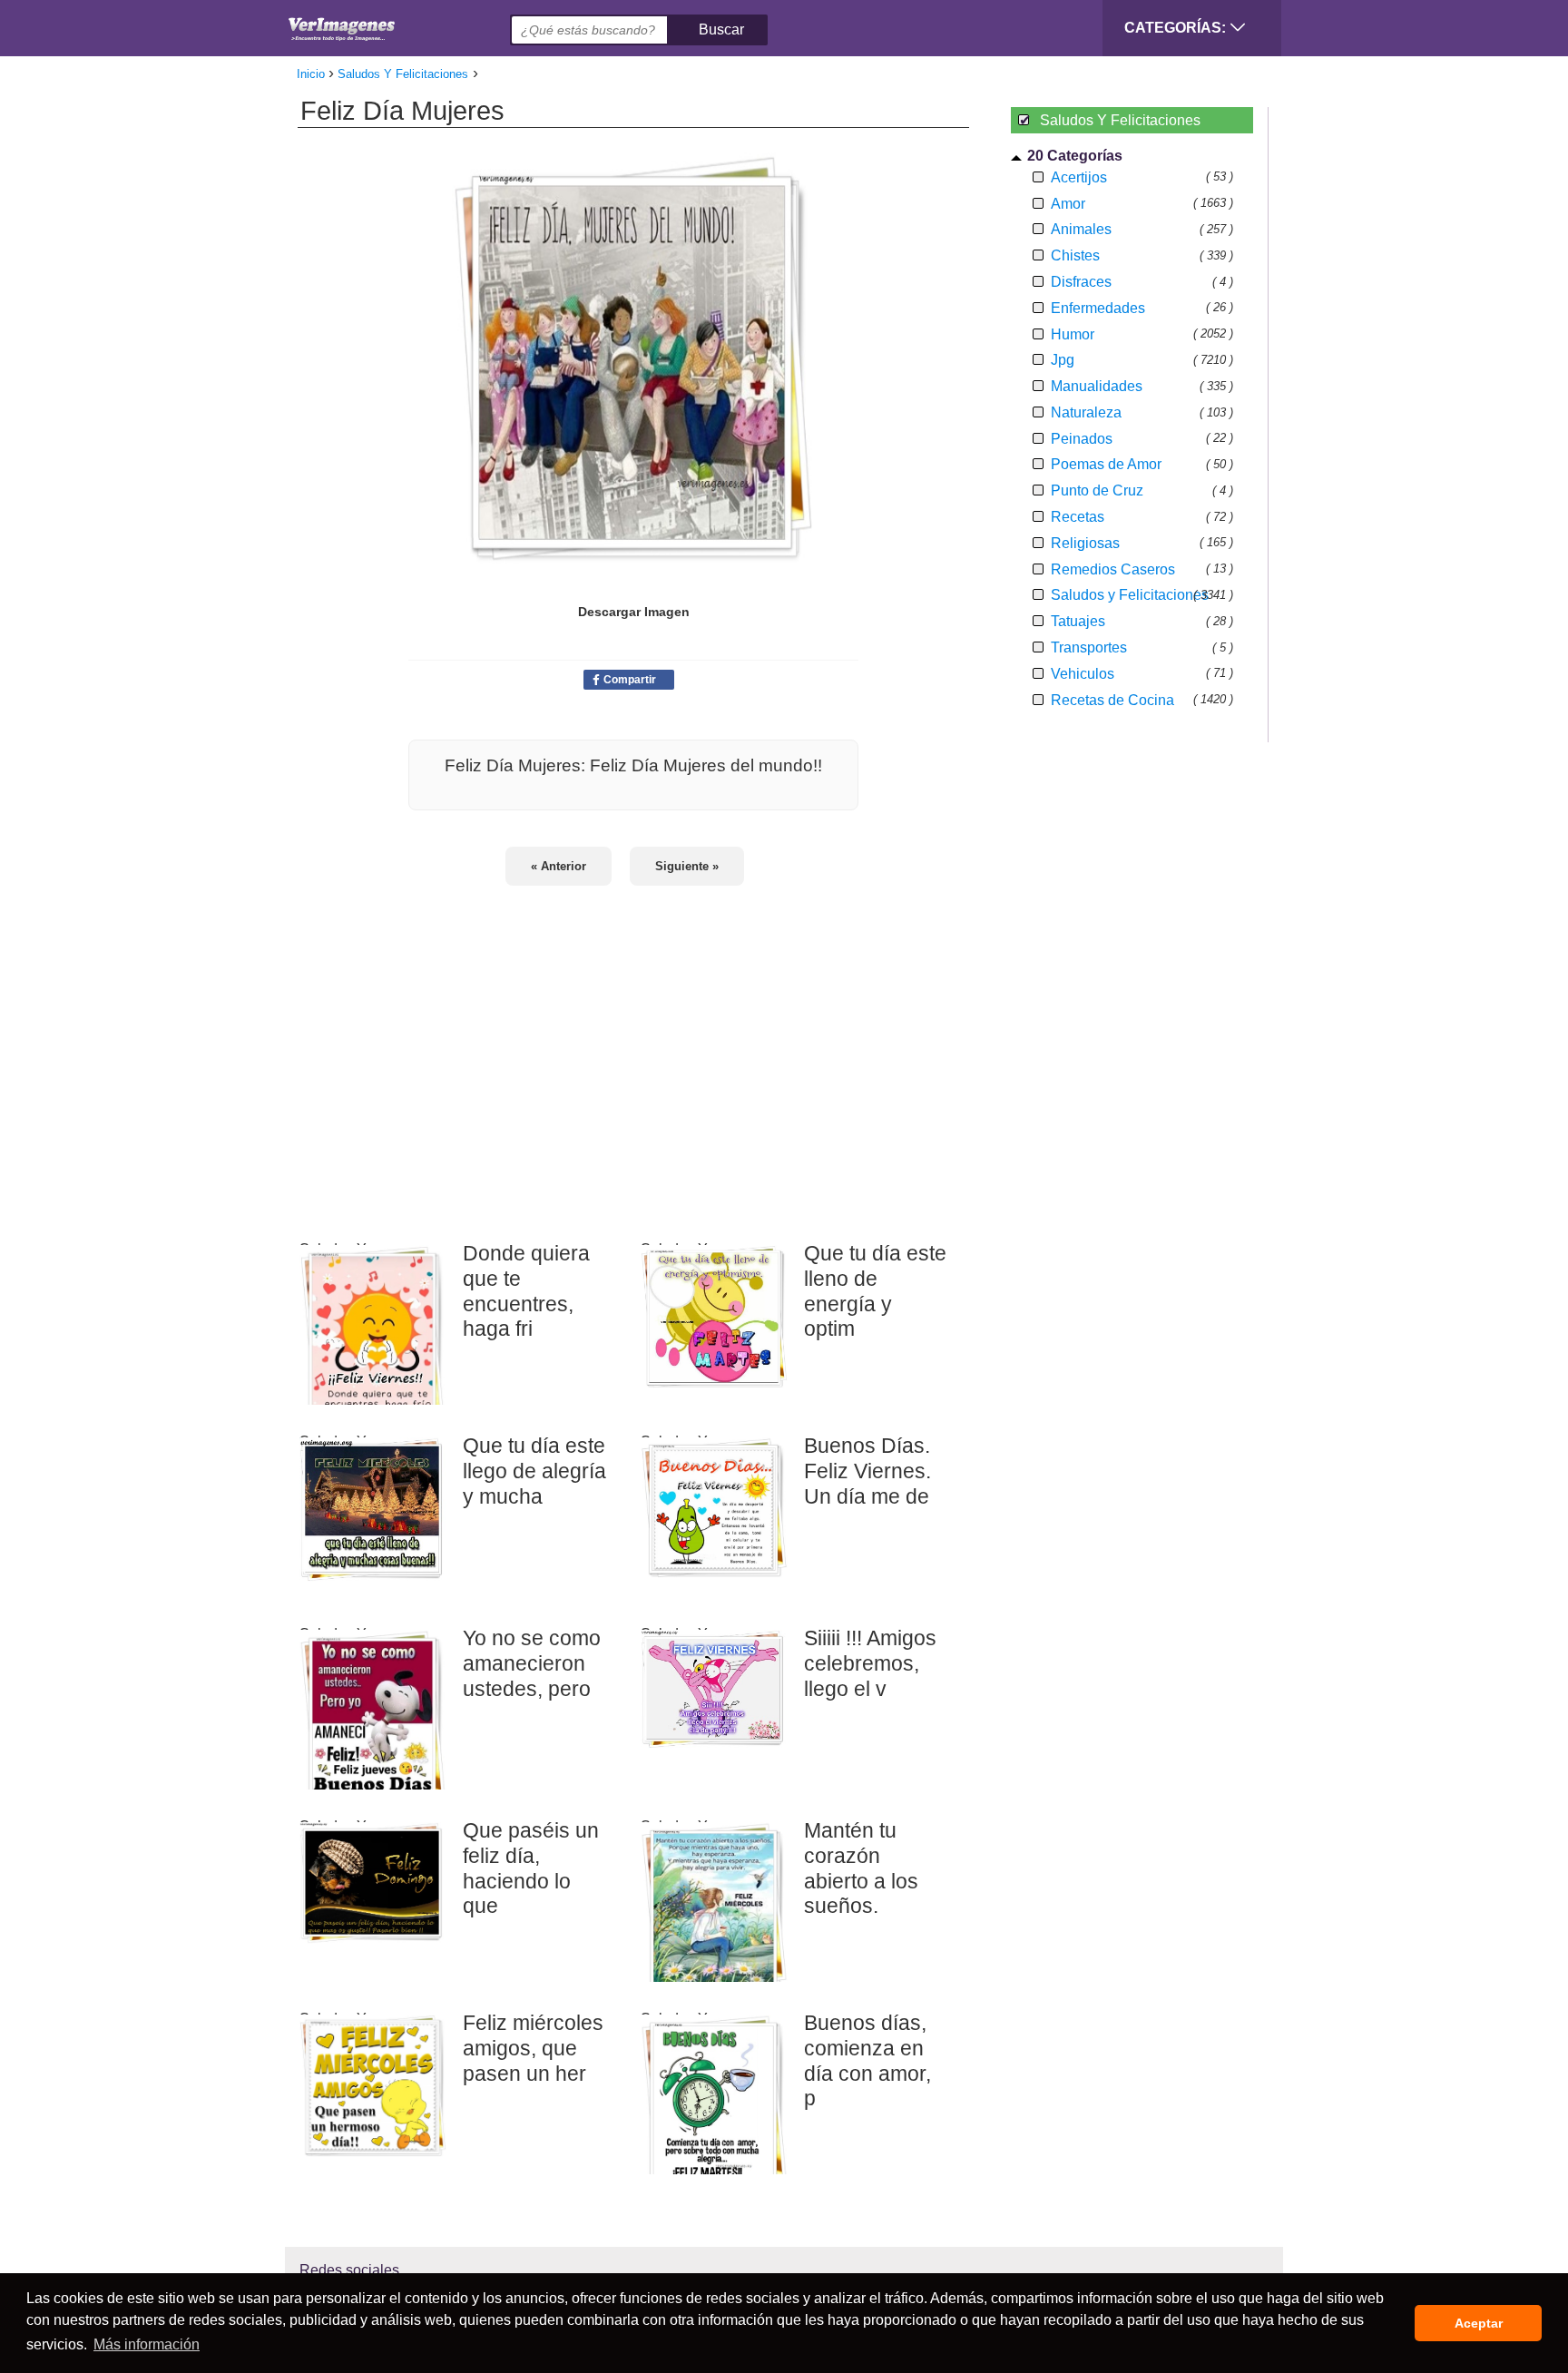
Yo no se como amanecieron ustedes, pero (532, 1663)
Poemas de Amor (1106, 464)
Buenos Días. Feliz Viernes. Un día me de (867, 1471)
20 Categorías (1075, 156)
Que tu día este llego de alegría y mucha (534, 1471)
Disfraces (1081, 282)
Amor (1068, 204)
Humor (1073, 334)
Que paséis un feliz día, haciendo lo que (531, 1868)
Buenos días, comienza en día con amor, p (867, 2060)
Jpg (1063, 360)
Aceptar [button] (1479, 2323)
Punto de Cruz (1097, 490)
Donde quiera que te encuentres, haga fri (526, 1291)
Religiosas (1085, 543)
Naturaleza (1086, 412)
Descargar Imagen (634, 612)
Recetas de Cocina (1112, 700)
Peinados (1082, 439)
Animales (1081, 229)
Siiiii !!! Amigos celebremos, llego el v (870, 1663)
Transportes (1089, 647)
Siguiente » (687, 866)
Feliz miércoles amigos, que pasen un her (533, 2048)
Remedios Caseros (1113, 569)
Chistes (1075, 255)
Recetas (1078, 517)
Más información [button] (147, 2344)
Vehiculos (1083, 674)
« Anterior (559, 866)
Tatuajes (1078, 621)
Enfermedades (1098, 308)
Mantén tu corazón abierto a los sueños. (861, 1868)
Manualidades (1097, 386)
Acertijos (1079, 177)
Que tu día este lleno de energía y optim (875, 1291)
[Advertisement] (633, 1052)
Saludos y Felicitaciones (1130, 595)
